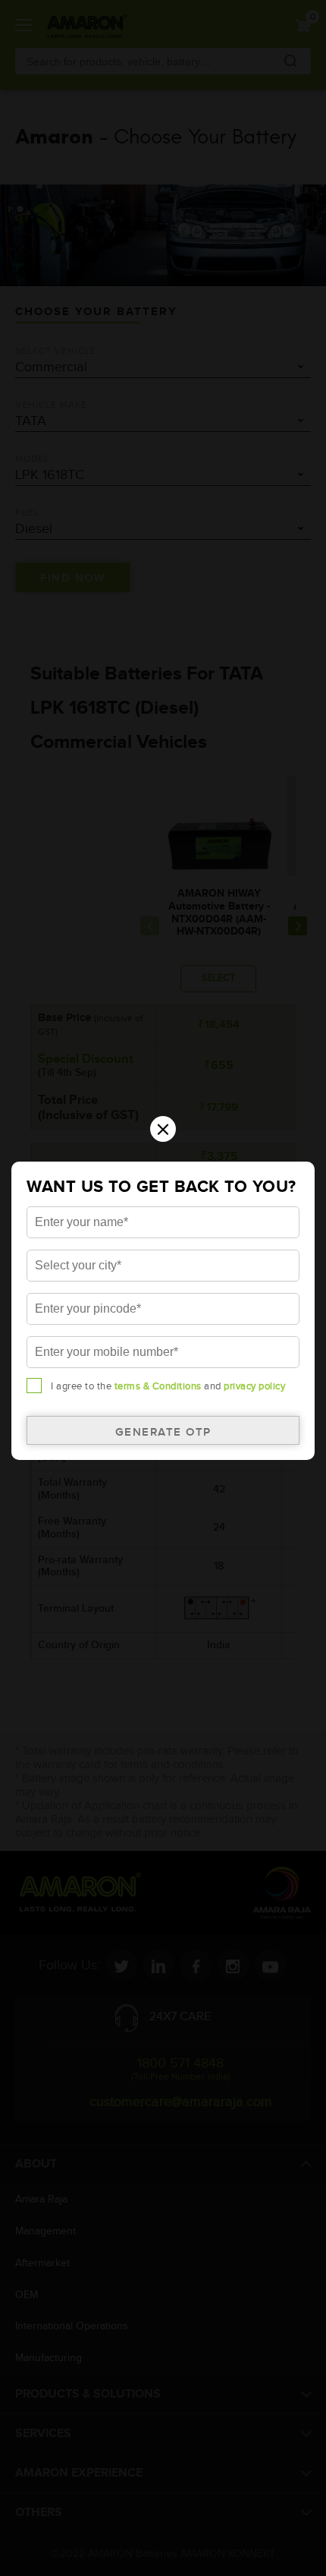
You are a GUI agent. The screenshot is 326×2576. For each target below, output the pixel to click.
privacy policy (254, 1386)
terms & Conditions (158, 1386)
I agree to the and (168, 1386)
